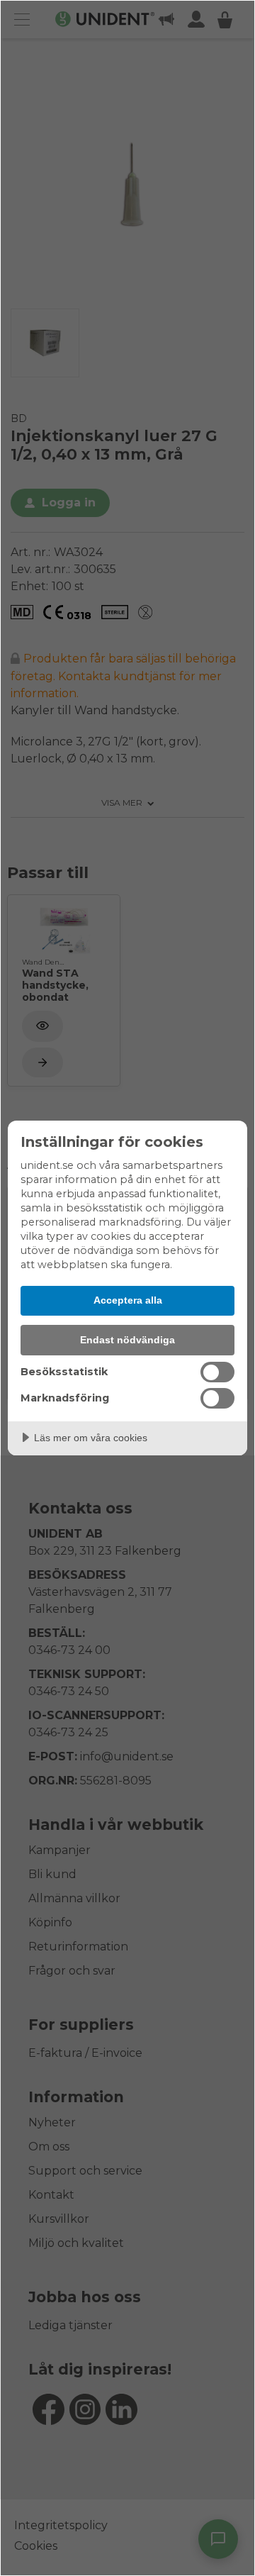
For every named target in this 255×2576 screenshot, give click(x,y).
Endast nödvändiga (127, 1340)
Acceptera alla (128, 1300)
